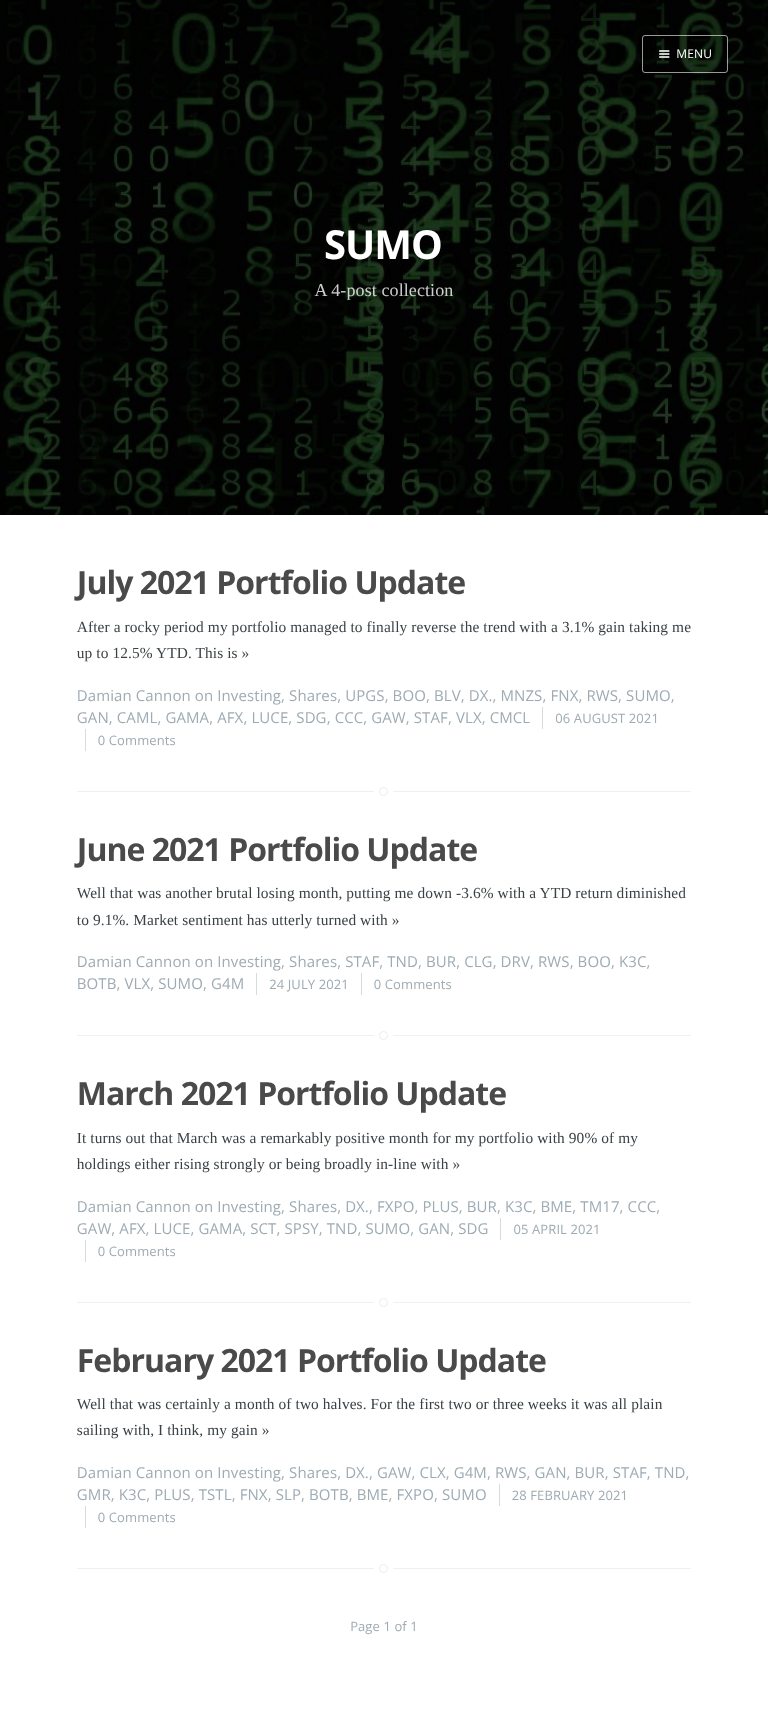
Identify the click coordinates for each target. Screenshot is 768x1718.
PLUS (440, 1207)
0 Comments (137, 740)
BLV (447, 696)
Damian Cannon (134, 696)
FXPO (396, 1207)
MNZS (521, 696)
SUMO (648, 696)
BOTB (97, 984)
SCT (263, 1229)
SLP (288, 1495)
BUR (441, 962)
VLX (469, 718)
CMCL (510, 718)
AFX (230, 718)
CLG (478, 962)
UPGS (365, 696)
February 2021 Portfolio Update (311, 1360)
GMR (94, 1495)
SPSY (301, 1229)
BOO (409, 696)
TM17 (599, 1207)
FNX (564, 696)
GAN (93, 718)
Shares (313, 696)
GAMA (187, 718)
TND (402, 962)
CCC (349, 718)
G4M (227, 984)
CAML (137, 718)
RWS (602, 696)
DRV (515, 962)
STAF (431, 718)
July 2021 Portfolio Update (271, 582)
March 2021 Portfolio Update (291, 1093)
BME (556, 1207)
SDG (311, 718)
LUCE (269, 718)
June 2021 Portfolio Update (277, 849)
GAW (388, 718)
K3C (633, 962)
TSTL (215, 1495)
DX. (481, 696)
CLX (432, 1473)
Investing (249, 696)
